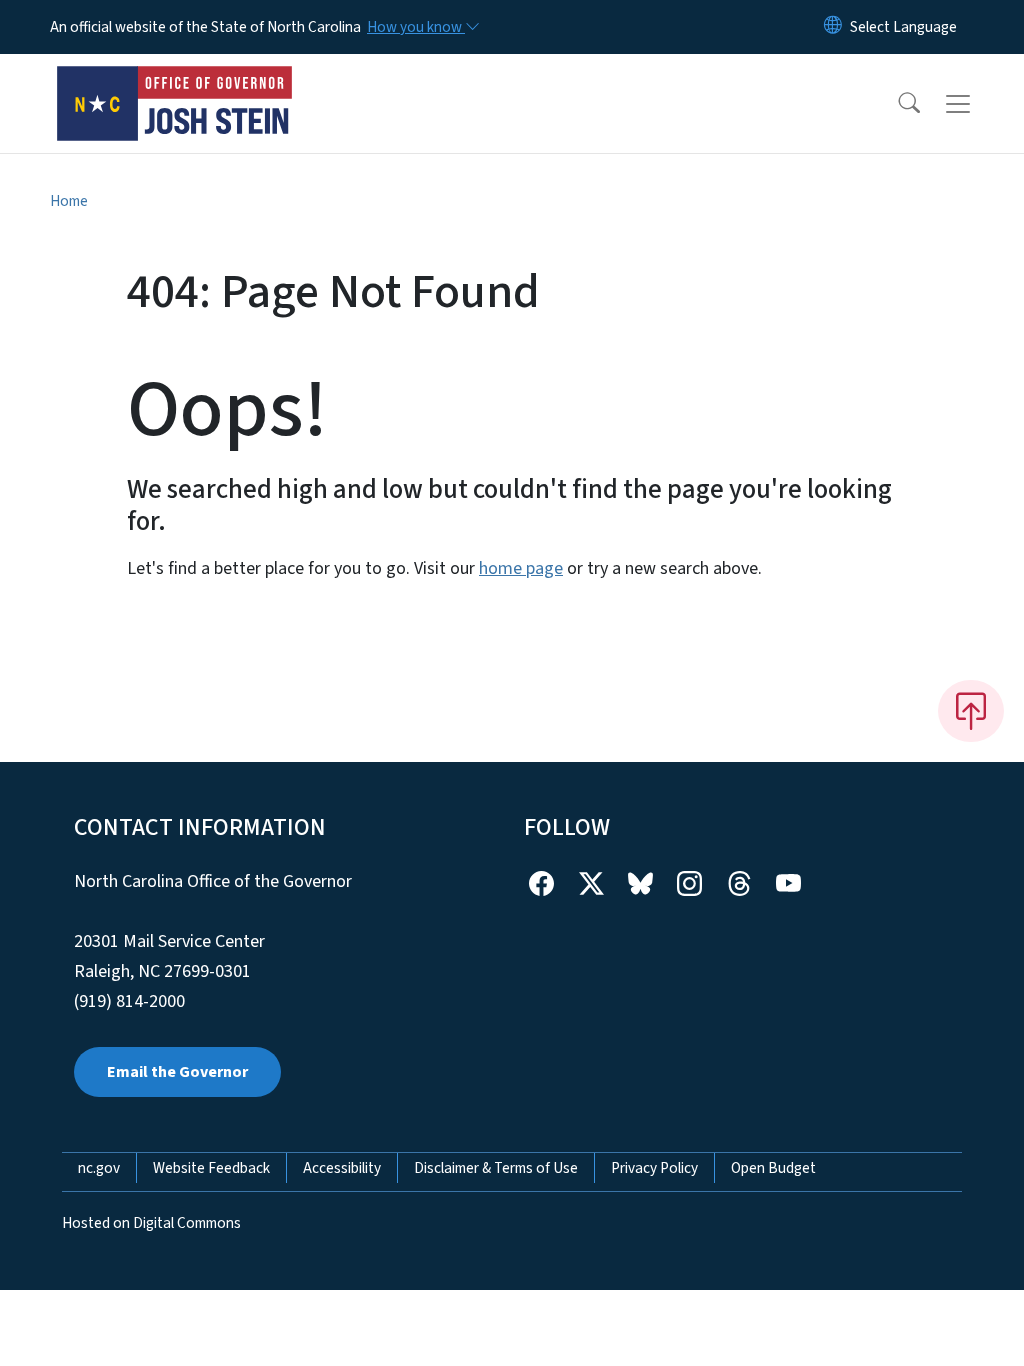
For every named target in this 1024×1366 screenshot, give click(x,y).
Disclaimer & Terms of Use (496, 1168)
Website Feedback (211, 1168)
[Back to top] (971, 711)
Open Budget (773, 1168)
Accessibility (342, 1168)
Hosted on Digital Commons (151, 1223)
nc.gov (99, 1168)
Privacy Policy (654, 1168)
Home (69, 201)
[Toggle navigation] (977, 104)
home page (521, 568)
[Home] (175, 81)
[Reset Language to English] (833, 27)
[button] (896, 104)
